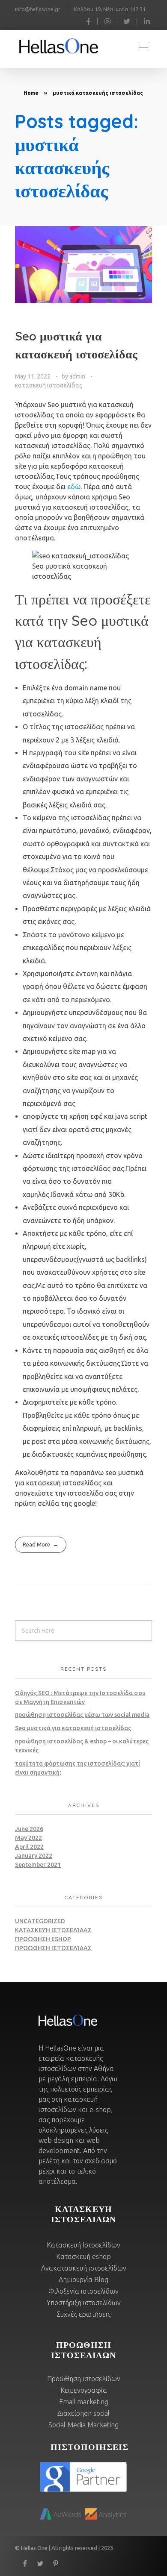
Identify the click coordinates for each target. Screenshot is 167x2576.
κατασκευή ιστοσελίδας (49, 385)
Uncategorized (40, 1921)
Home (31, 93)
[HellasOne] (66, 46)
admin (78, 376)
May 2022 (28, 1838)
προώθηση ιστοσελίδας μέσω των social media (82, 1715)
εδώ (74, 487)
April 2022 (29, 1847)
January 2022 (34, 1856)
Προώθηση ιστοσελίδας (53, 1948)
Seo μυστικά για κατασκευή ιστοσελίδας (73, 1728)
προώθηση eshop (43, 1939)
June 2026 (29, 1829)
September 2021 (38, 1865)
